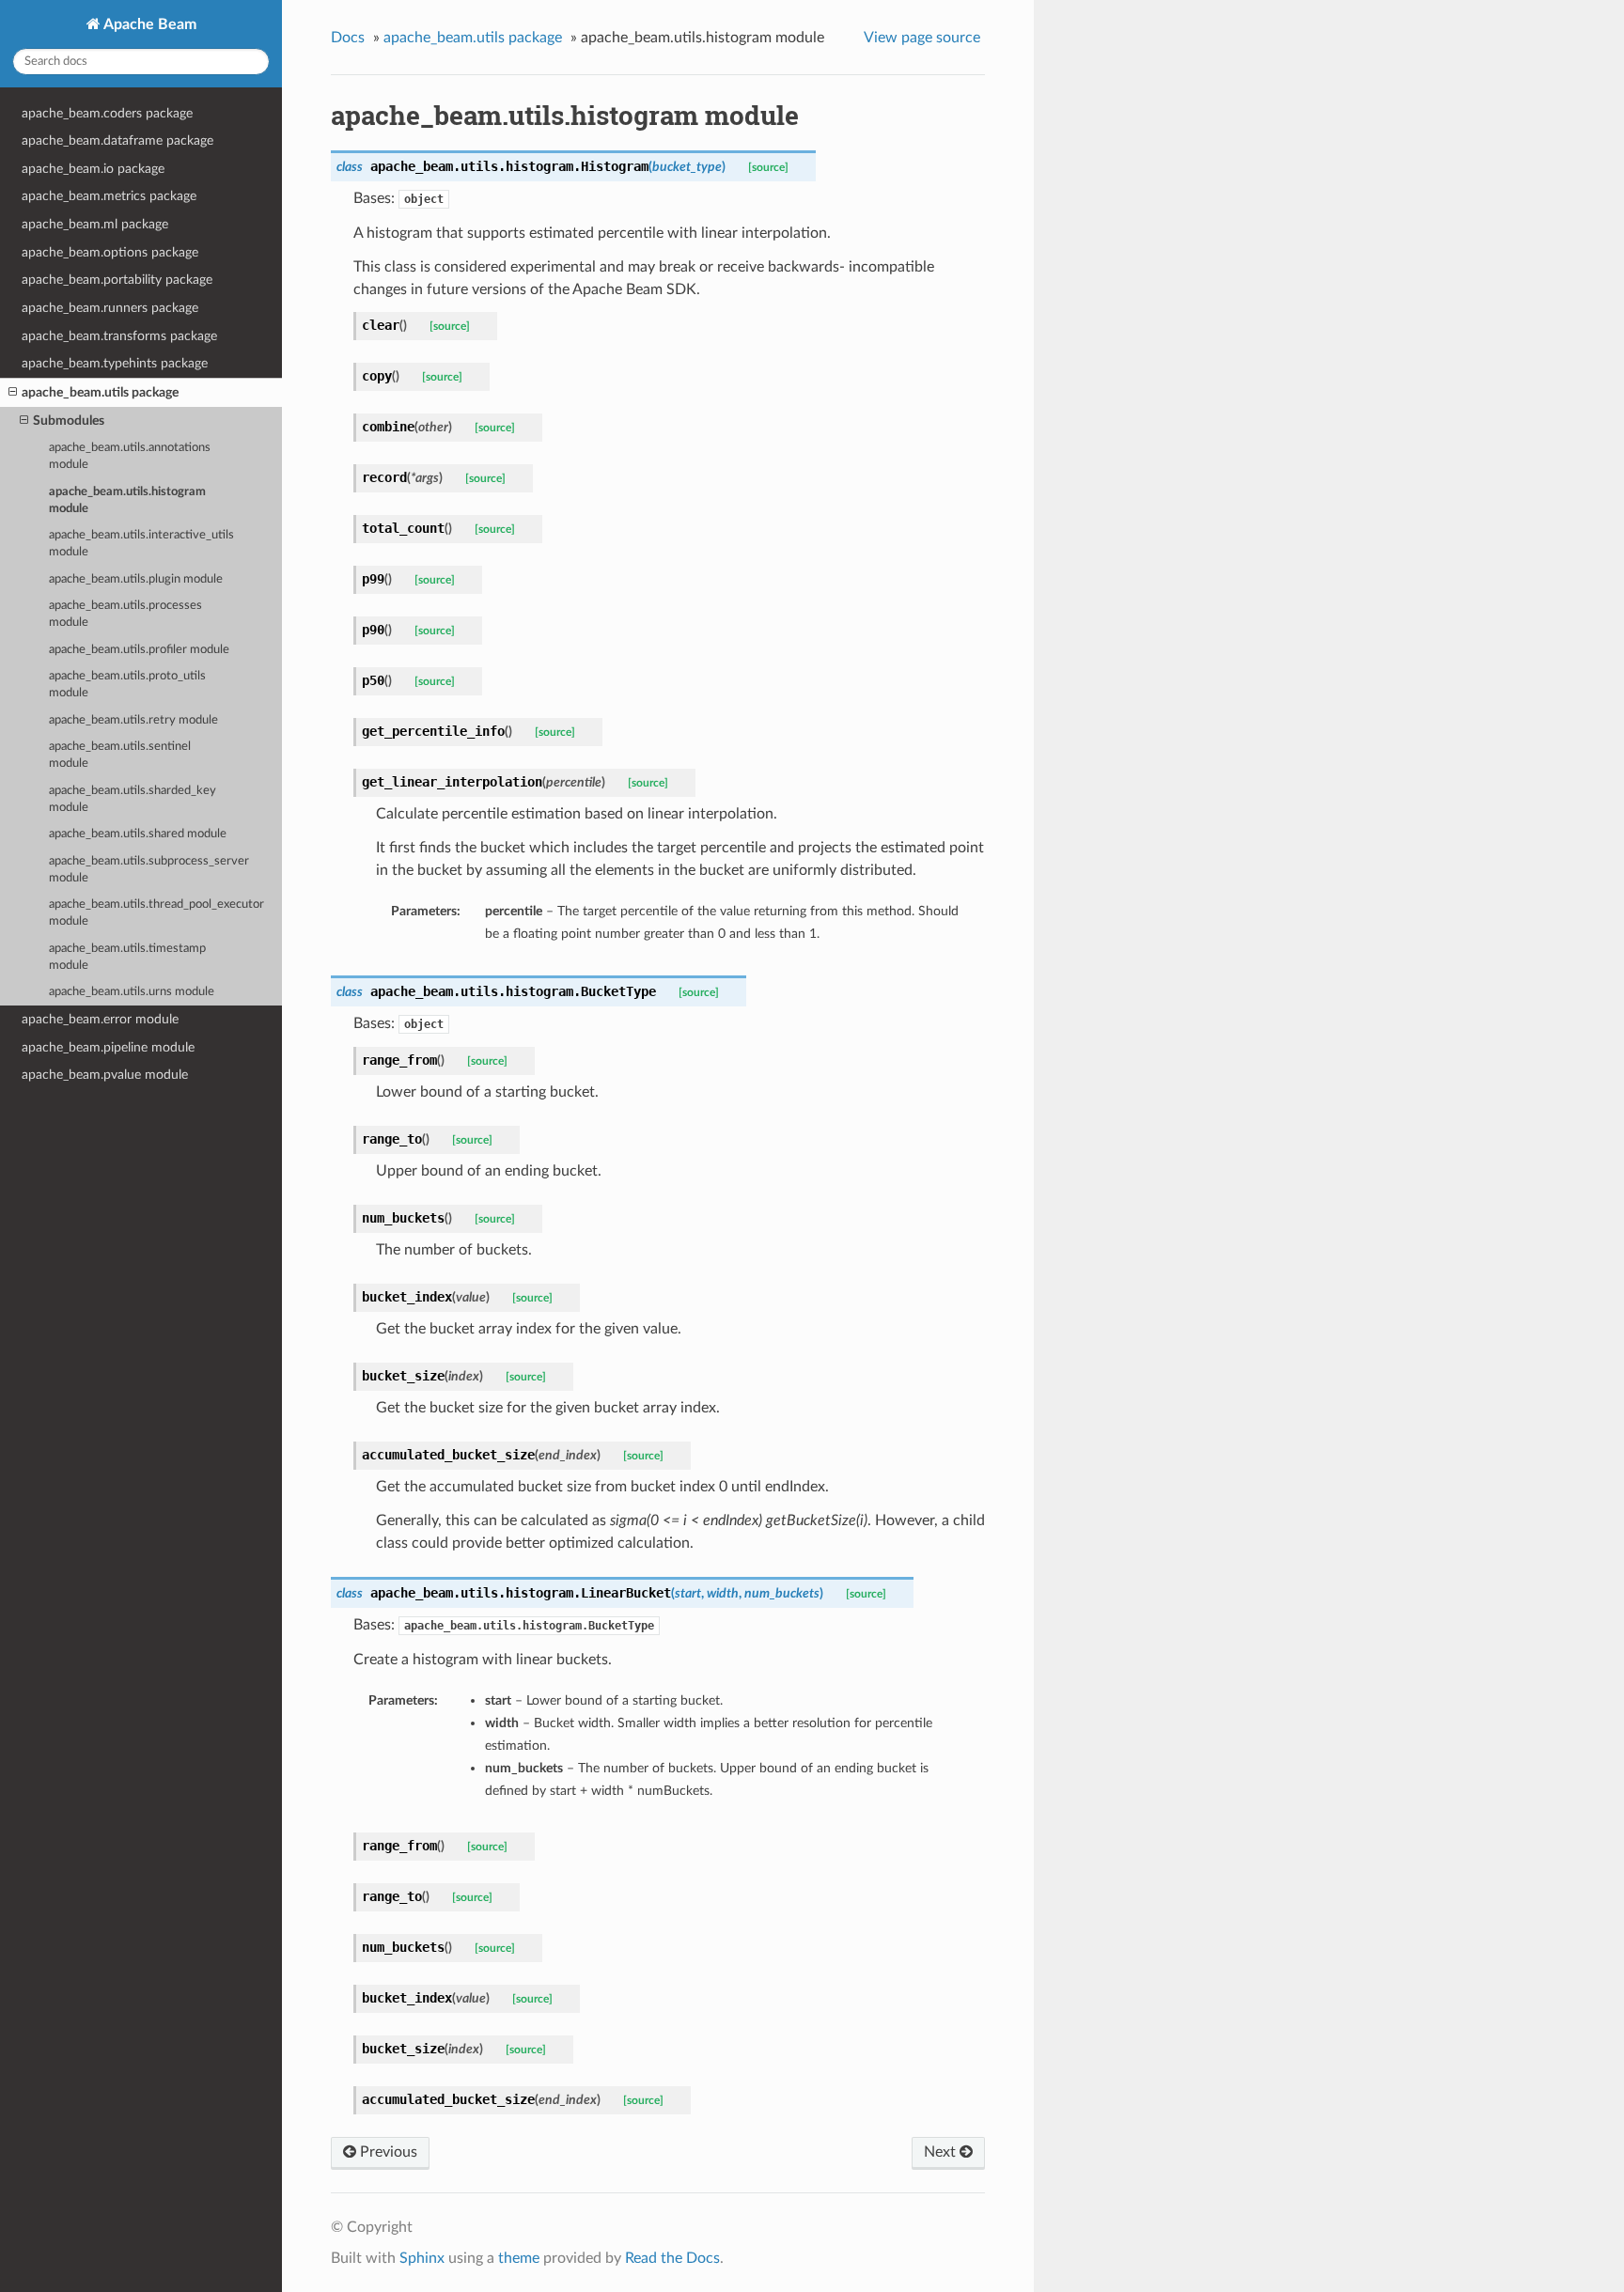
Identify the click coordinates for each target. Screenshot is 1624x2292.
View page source (922, 38)
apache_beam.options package (110, 252)
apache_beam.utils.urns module (132, 992)
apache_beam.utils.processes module (125, 614)
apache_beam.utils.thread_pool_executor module (156, 913)
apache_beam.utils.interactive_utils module (141, 544)
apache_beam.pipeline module (108, 1047)
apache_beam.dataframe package (117, 140)
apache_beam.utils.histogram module (127, 500)
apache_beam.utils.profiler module (139, 650)
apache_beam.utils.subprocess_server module (149, 870)
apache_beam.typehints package (115, 363)
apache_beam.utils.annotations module (130, 456)
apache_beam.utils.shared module (138, 834)
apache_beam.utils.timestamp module (127, 957)
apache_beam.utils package (100, 392)
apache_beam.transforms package (119, 336)
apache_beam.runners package (110, 308)
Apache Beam (148, 24)
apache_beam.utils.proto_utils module (127, 685)
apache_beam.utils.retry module (133, 720)
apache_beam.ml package (95, 224)
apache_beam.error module (100, 1019)
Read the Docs (672, 2258)
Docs (348, 38)
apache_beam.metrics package (109, 196)
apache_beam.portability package (117, 280)
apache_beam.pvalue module (105, 1075)
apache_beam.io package (93, 169)
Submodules (69, 421)
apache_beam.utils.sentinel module (120, 755)
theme (519, 2258)
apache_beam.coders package (107, 113)
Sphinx (422, 2258)
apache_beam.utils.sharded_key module (133, 799)
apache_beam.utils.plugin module (136, 579)
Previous (387, 2152)
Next (942, 2152)
